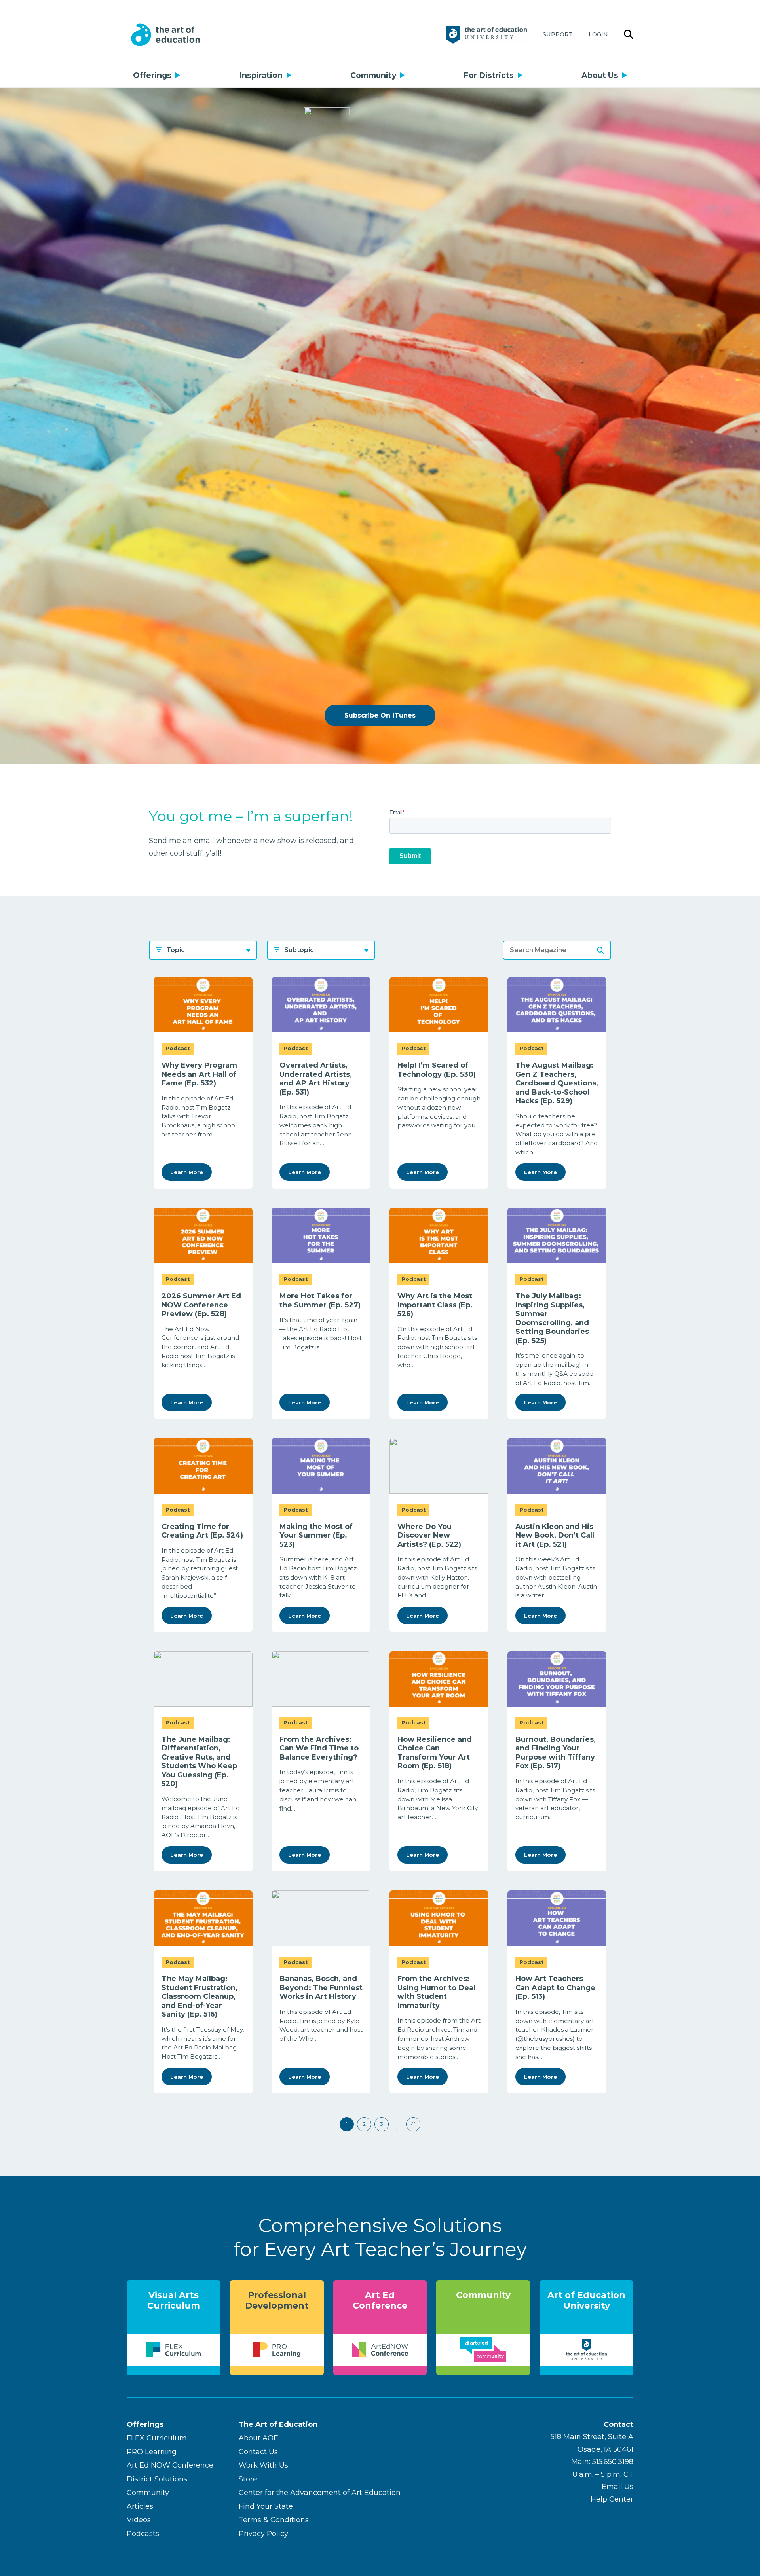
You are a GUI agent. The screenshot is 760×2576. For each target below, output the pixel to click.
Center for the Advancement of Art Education (320, 2493)
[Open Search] (629, 35)
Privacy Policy (263, 2534)
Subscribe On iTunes (380, 715)
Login (598, 34)
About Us (600, 75)
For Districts (489, 75)
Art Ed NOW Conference (170, 2465)
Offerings (152, 75)
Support (558, 34)
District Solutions (157, 2479)
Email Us (617, 2487)
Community (373, 75)
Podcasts (143, 2534)
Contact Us (258, 2452)
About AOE (258, 2438)
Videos (139, 2520)
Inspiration (261, 75)
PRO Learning (152, 2452)
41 (413, 2124)
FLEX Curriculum (157, 2438)
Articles (140, 2506)
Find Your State (266, 2506)
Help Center (612, 2499)
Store (248, 2479)
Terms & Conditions (274, 2520)
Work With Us (263, 2465)
